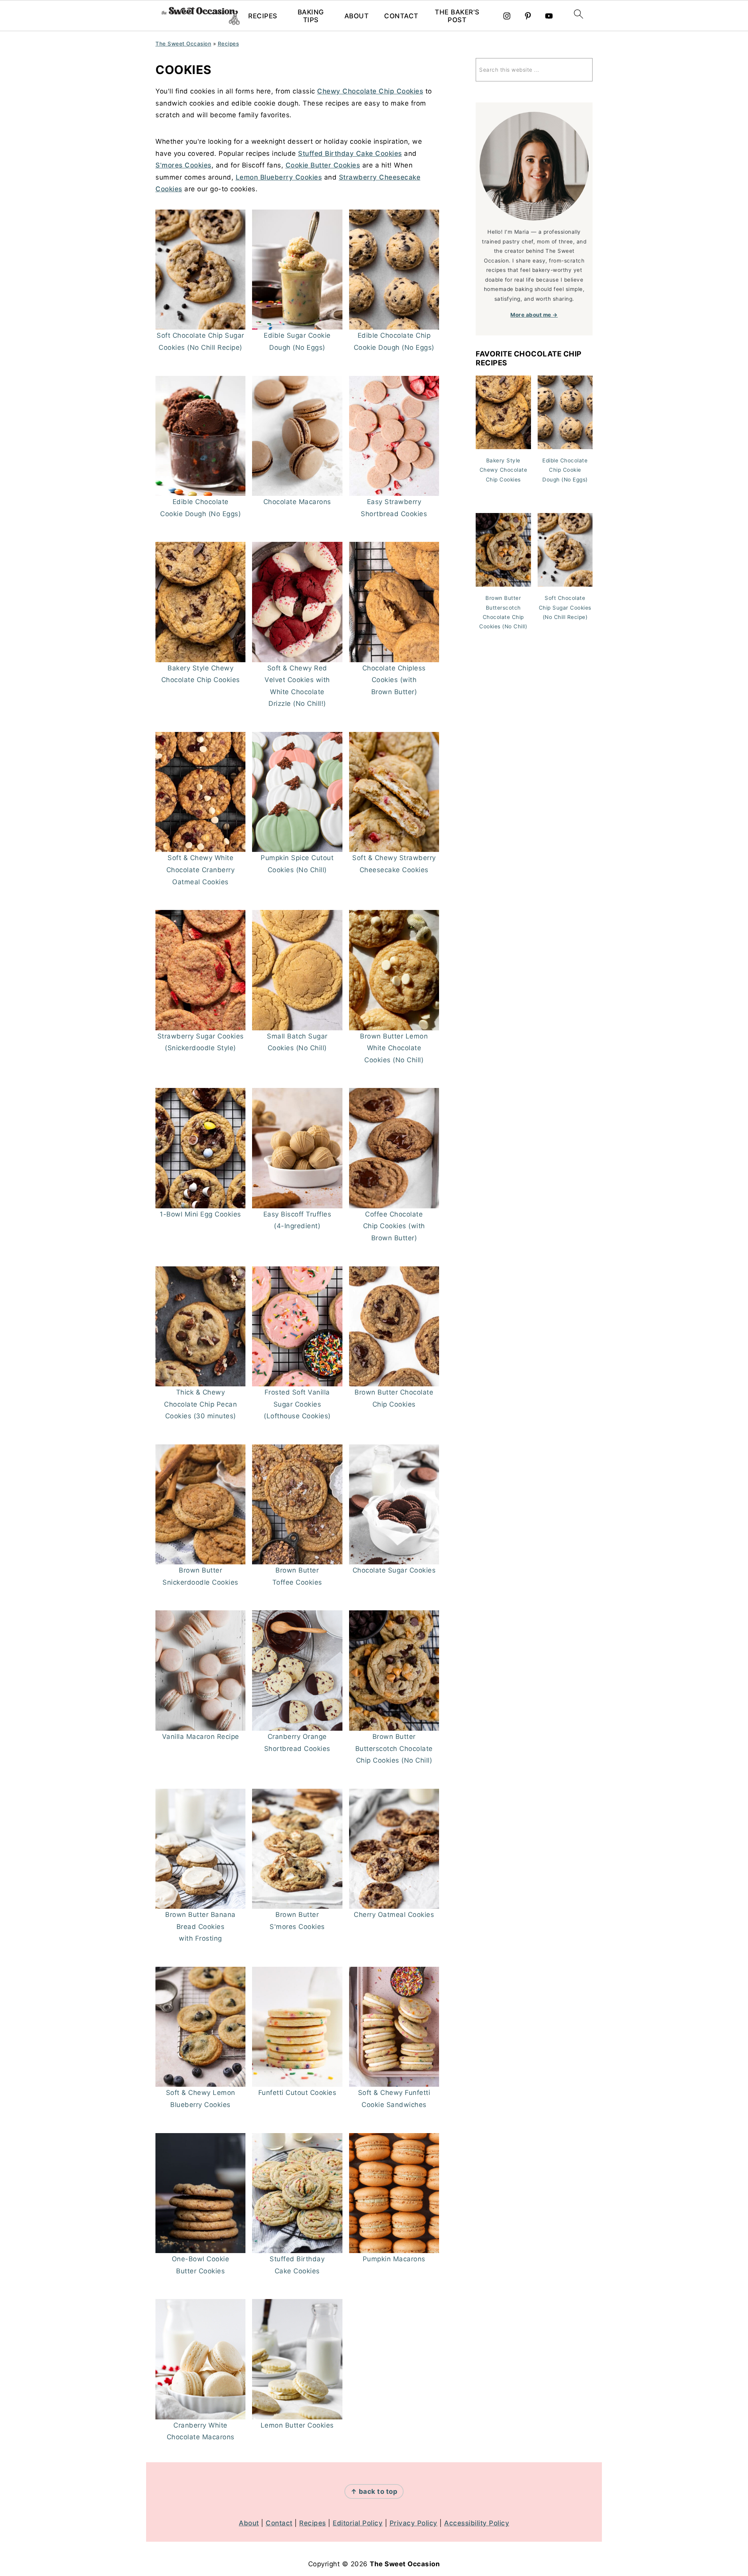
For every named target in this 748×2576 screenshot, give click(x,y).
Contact (279, 2523)
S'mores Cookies (183, 165)
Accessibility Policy (477, 2523)
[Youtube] (549, 16)
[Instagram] (507, 16)
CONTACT (401, 16)
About (249, 2523)
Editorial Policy (358, 2523)
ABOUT (357, 16)
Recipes (228, 44)
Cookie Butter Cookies (323, 165)
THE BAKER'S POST (457, 16)
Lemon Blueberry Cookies (279, 177)
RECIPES (263, 16)
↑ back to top (374, 2491)
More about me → (534, 315)
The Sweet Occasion (183, 44)
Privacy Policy (414, 2523)
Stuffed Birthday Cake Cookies (350, 153)
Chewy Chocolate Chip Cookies (370, 91)
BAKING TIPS (311, 16)
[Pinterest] (528, 16)
